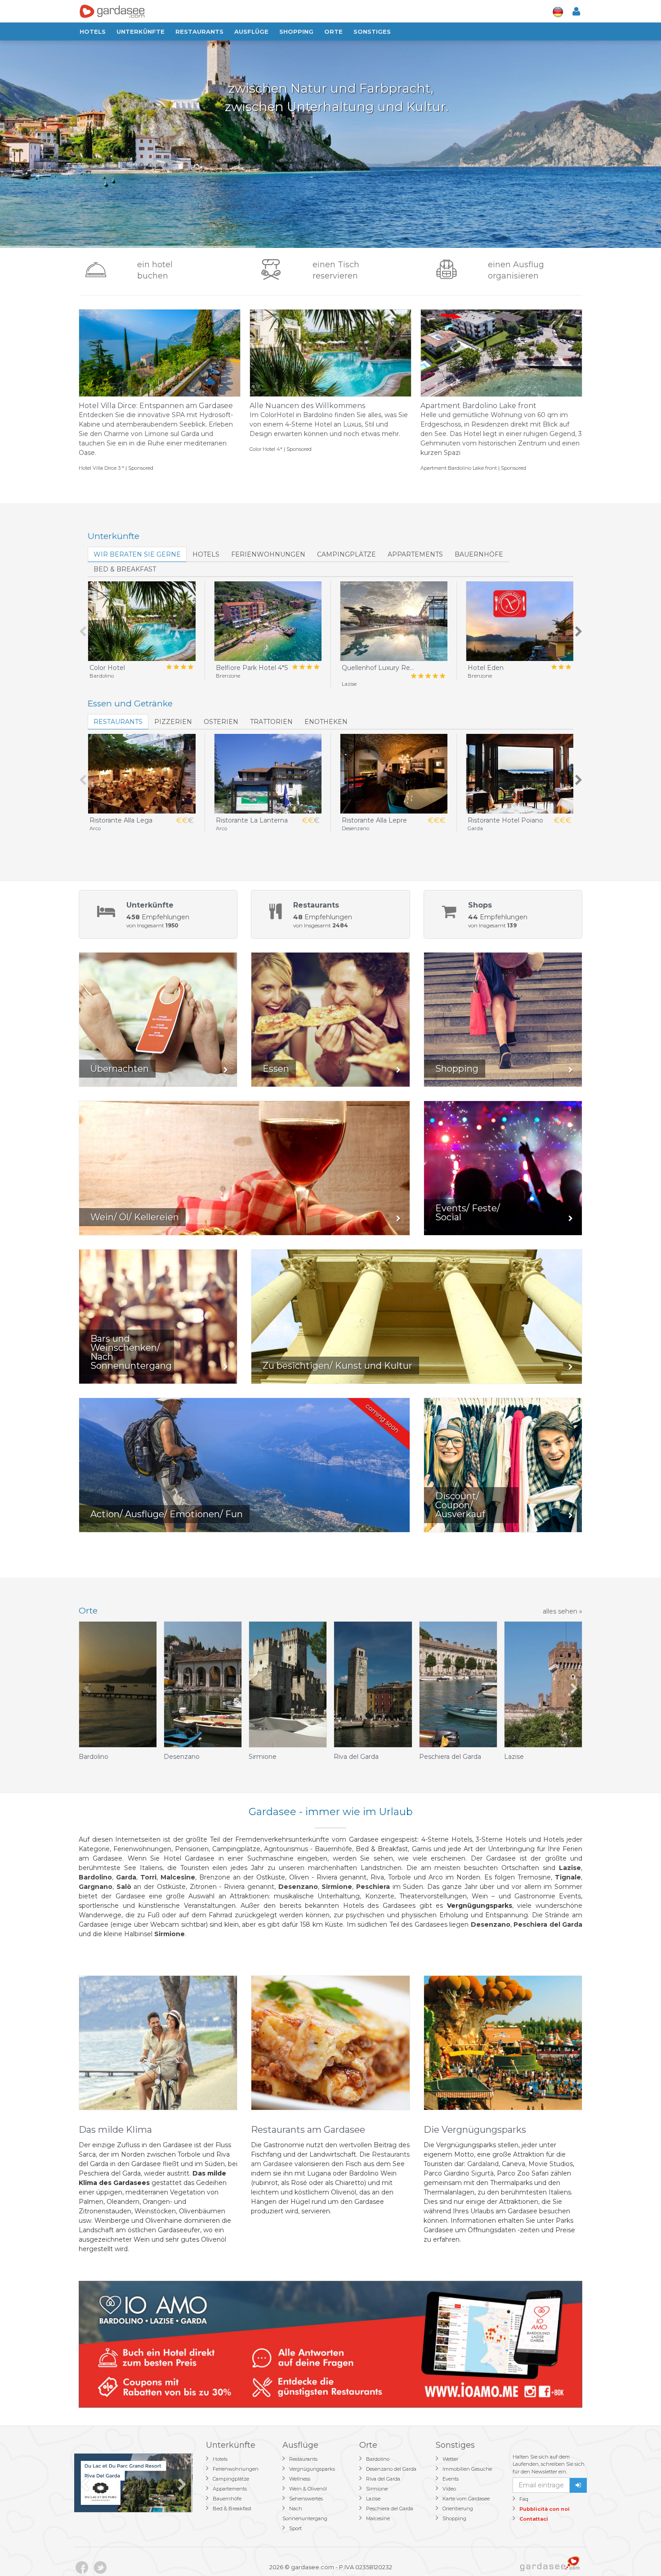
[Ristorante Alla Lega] (142, 774)
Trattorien (271, 722)
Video (449, 2489)
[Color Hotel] (142, 621)
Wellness (300, 2479)
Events (451, 2479)
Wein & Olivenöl (308, 2489)
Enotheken (326, 722)
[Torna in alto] (636, 2551)
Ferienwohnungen (268, 554)
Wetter (450, 2459)
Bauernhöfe (479, 554)
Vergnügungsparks (312, 2469)
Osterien (221, 722)
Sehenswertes (306, 2499)
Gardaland (483, 2164)
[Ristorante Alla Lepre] (394, 774)
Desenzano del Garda (391, 2469)
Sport (295, 2528)
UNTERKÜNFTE (141, 31)
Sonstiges (372, 31)
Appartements (415, 554)
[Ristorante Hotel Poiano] (520, 774)
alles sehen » (563, 1611)
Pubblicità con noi (545, 2509)
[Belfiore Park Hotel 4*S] (268, 621)
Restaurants (199, 31)
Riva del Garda (383, 2479)
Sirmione (377, 2489)
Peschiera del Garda (390, 2509)
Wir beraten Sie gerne (137, 554)
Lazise (373, 2499)
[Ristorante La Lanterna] (268, 774)
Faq (524, 2499)
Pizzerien (173, 722)
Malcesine (378, 2518)
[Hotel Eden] (520, 621)
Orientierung (458, 2509)
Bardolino (378, 2459)
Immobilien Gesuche (467, 2469)
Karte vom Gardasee (466, 2499)
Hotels (93, 31)
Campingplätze (346, 554)
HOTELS (206, 554)
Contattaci (534, 2519)
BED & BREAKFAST (125, 569)
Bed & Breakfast (232, 2509)
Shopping (296, 31)
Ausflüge (251, 31)
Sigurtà (482, 2173)
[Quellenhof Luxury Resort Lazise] (394, 621)
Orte (333, 31)
